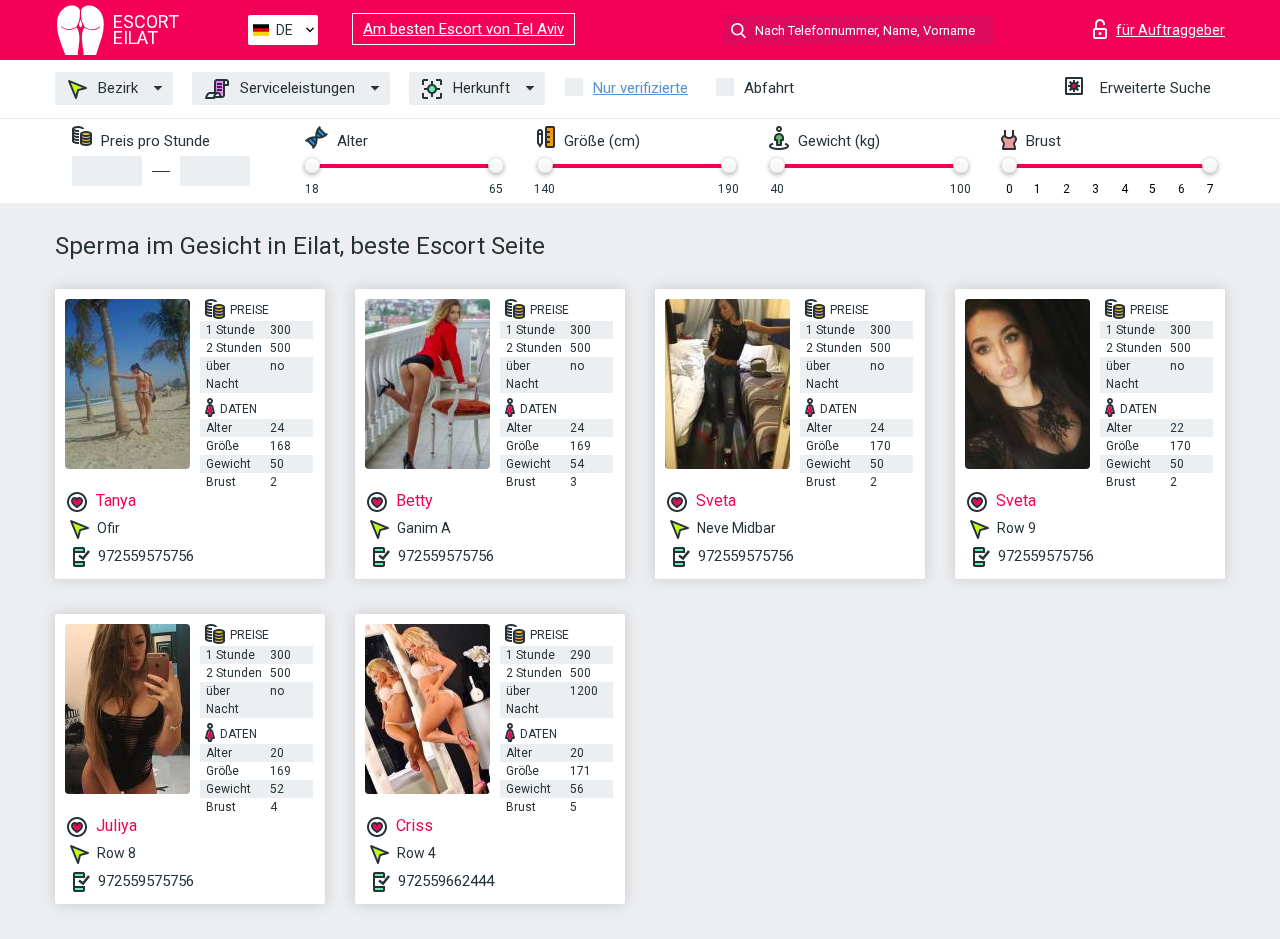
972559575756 (146, 556)
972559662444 (446, 881)
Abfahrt (769, 88)
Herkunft (479, 88)
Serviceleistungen (295, 88)
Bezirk (116, 88)
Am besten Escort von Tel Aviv (463, 29)
